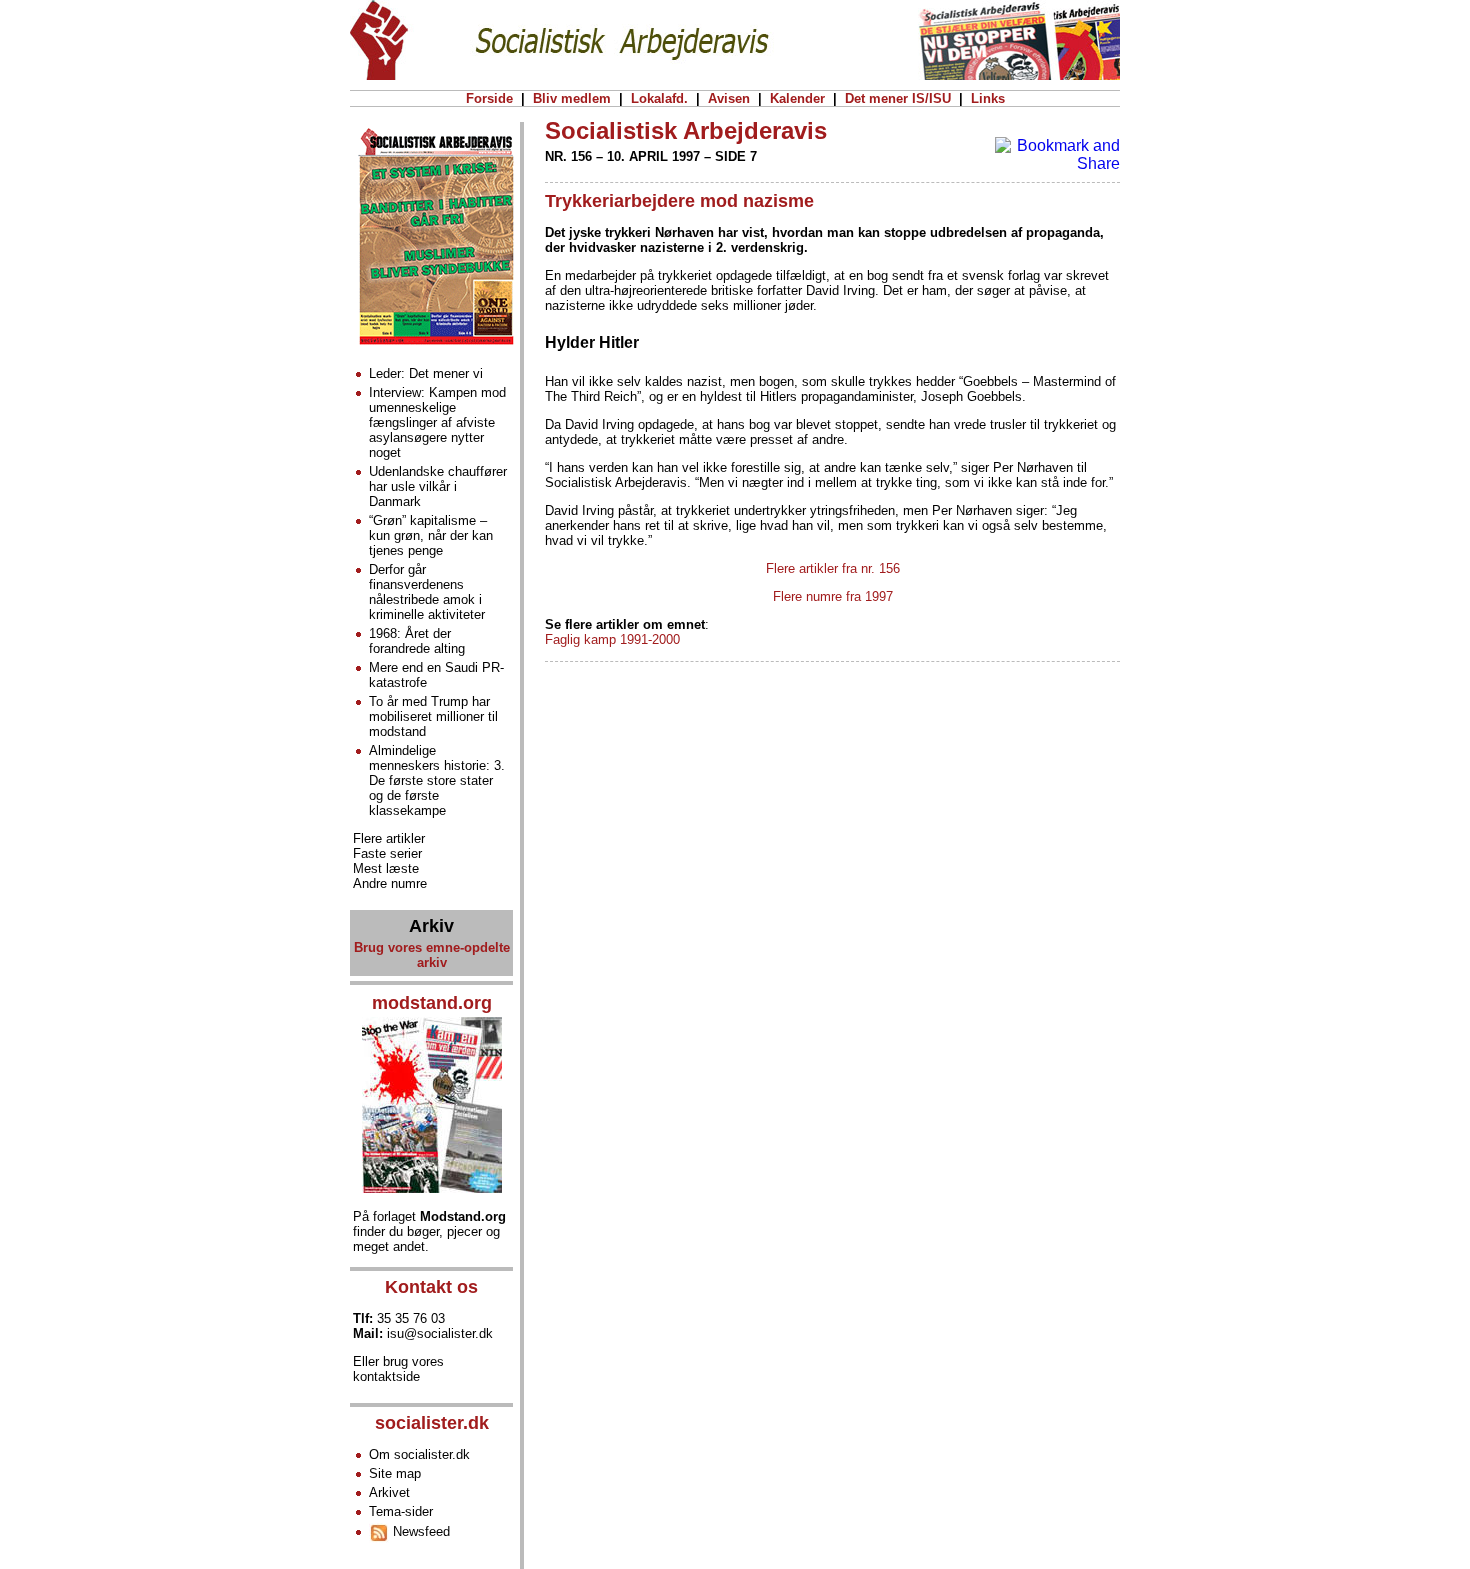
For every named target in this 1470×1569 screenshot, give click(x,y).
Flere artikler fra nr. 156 (833, 568)
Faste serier (387, 853)
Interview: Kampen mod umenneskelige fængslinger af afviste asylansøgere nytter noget (437, 422)
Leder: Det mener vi (426, 373)
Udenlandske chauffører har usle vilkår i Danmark (438, 486)
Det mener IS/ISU (898, 98)
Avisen (729, 98)
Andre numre (390, 883)
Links (988, 98)
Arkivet (389, 1492)
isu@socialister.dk (440, 1333)
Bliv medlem (572, 98)
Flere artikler (389, 838)
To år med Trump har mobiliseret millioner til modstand (433, 716)
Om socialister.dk (419, 1454)
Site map (395, 1473)
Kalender (797, 98)
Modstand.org (463, 1216)
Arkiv (431, 926)
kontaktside (386, 1376)
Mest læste (386, 868)
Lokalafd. (659, 98)
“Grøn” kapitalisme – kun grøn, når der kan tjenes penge (431, 535)
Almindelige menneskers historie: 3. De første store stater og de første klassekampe (437, 780)
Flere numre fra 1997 (833, 596)
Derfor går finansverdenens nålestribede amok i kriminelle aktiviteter (427, 592)
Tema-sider (401, 1511)
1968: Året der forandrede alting (417, 641)
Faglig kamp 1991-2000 (612, 639)
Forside (489, 98)
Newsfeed (419, 1531)
